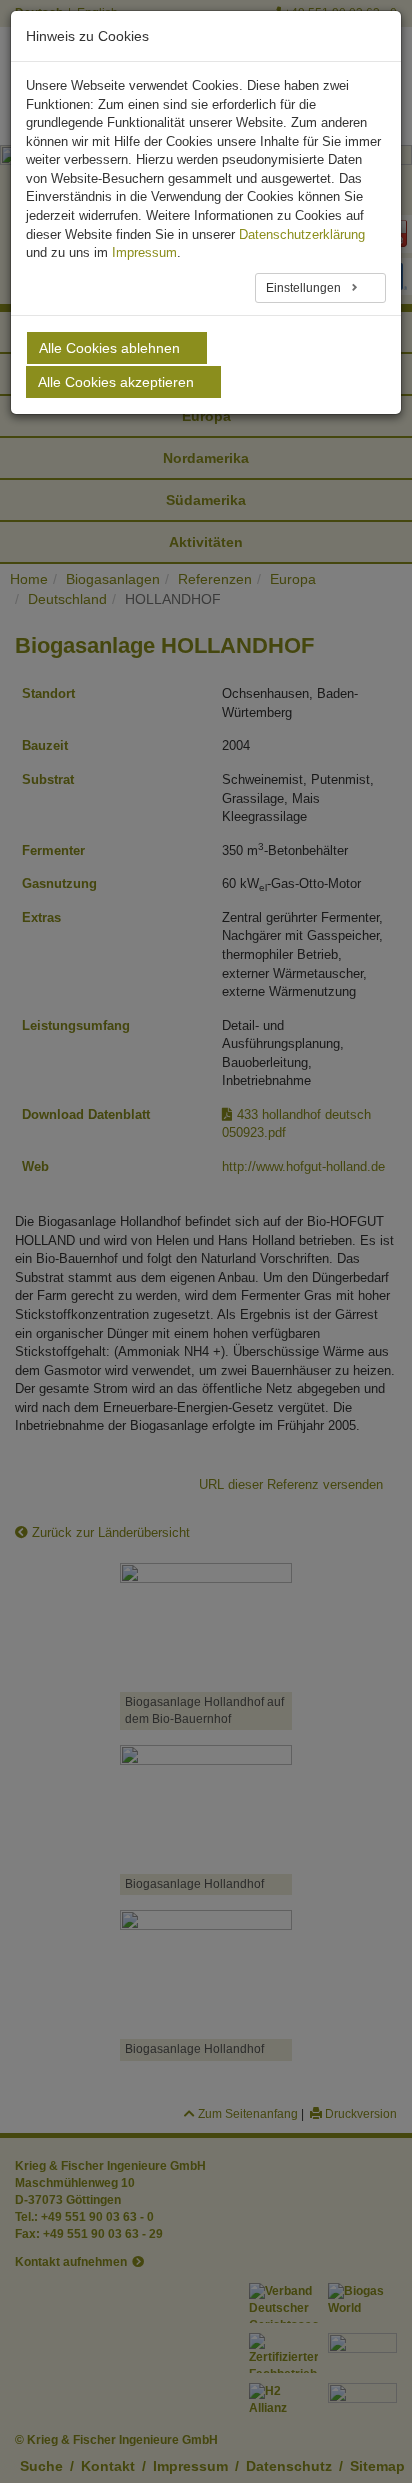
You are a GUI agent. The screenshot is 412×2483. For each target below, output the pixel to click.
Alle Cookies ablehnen (109, 348)
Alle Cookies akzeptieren (116, 382)
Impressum (144, 252)
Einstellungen (305, 288)
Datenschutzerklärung (302, 234)
